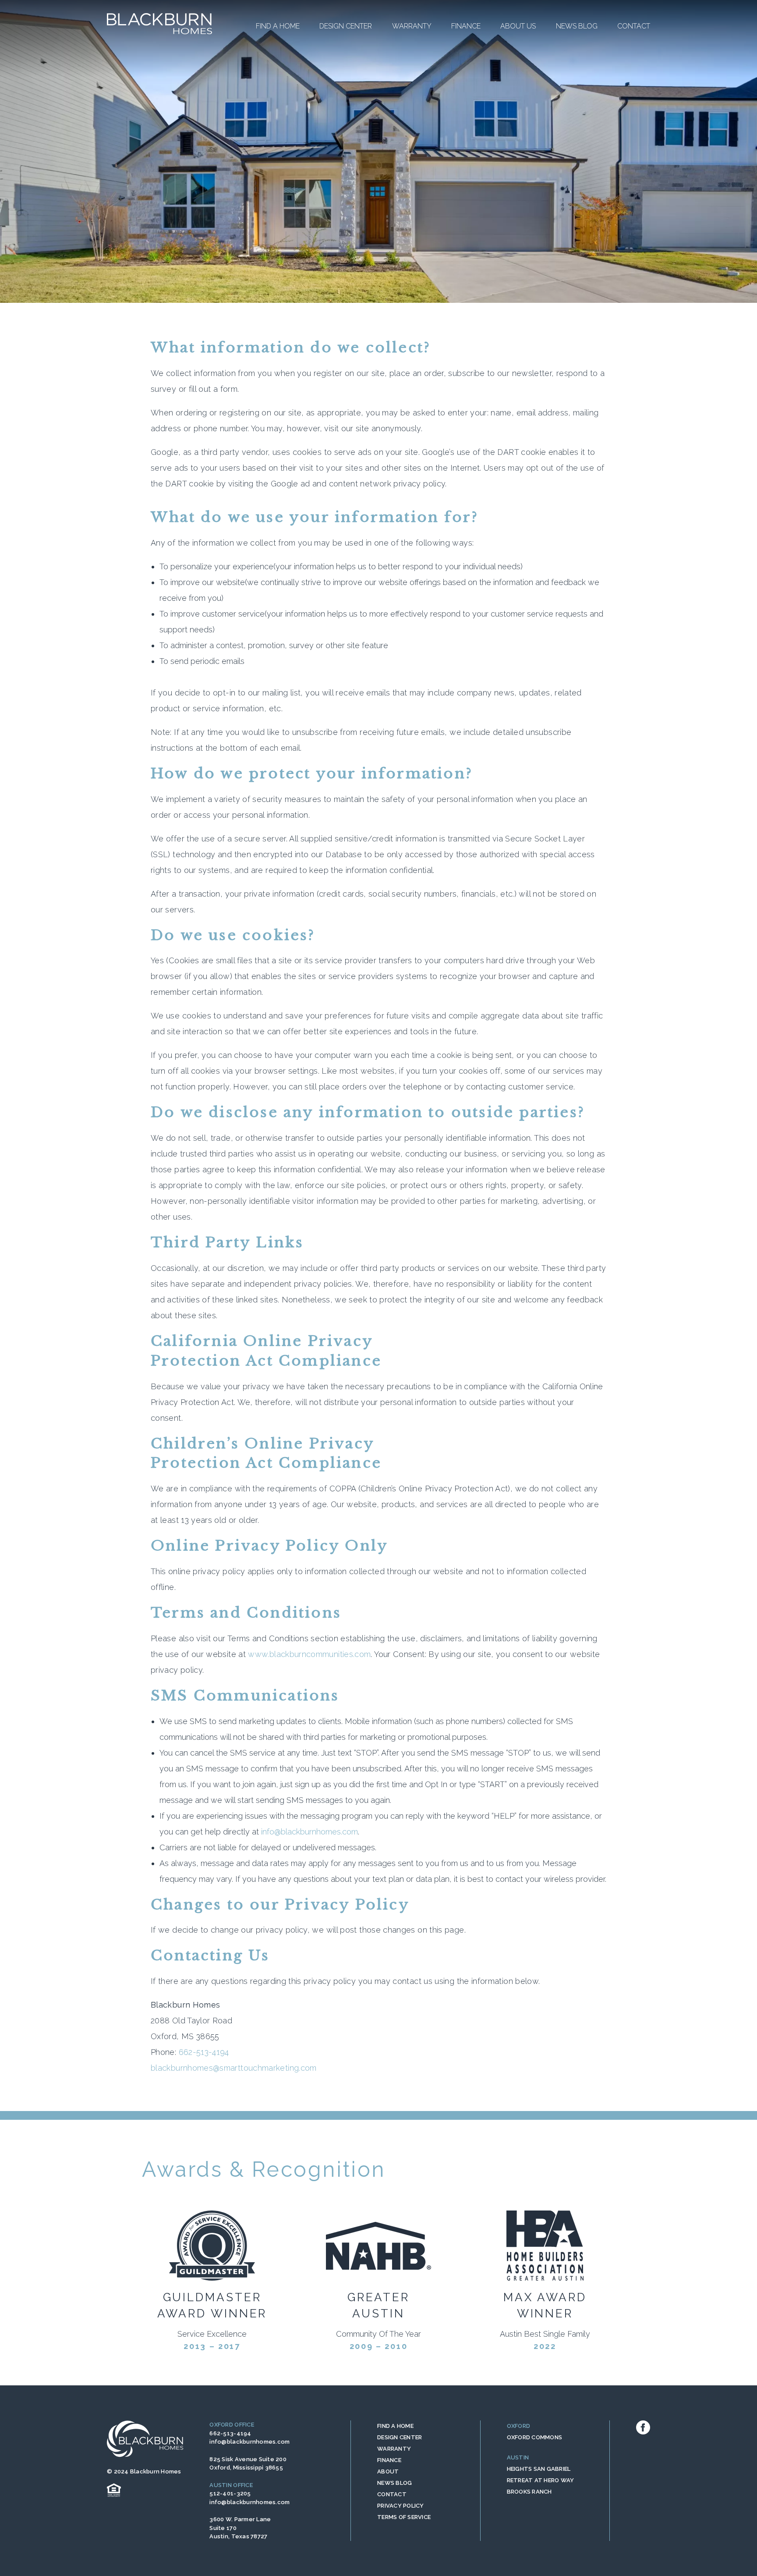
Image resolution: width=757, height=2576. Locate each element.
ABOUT (388, 2471)
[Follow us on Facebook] (643, 2427)
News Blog (577, 26)
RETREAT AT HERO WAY (541, 2480)
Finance (466, 26)
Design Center (346, 26)
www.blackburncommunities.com (309, 1654)
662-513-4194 (204, 2052)
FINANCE (389, 2460)
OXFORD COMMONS (535, 2437)
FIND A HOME (395, 2426)
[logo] (159, 24)
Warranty (412, 26)
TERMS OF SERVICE (404, 2517)
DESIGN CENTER (400, 2437)
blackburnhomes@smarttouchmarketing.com (234, 2068)
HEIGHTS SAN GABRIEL (539, 2469)
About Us (518, 26)
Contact (634, 26)
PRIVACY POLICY (401, 2506)
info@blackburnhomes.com (310, 1832)
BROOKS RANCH (529, 2492)
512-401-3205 (230, 2493)
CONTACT (392, 2494)
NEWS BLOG (394, 2483)
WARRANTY (394, 2449)
